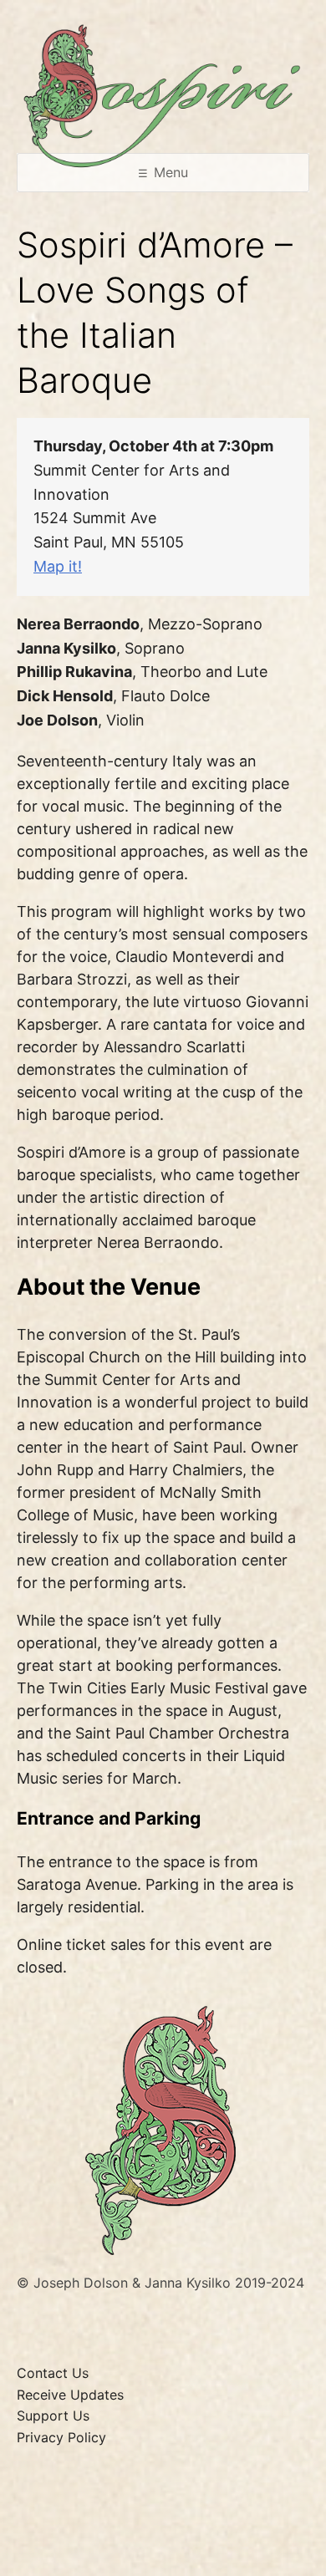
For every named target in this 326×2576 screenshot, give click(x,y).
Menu (171, 172)
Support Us (53, 2416)
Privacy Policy (61, 2437)
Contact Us (53, 2373)
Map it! (58, 566)
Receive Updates (70, 2395)
